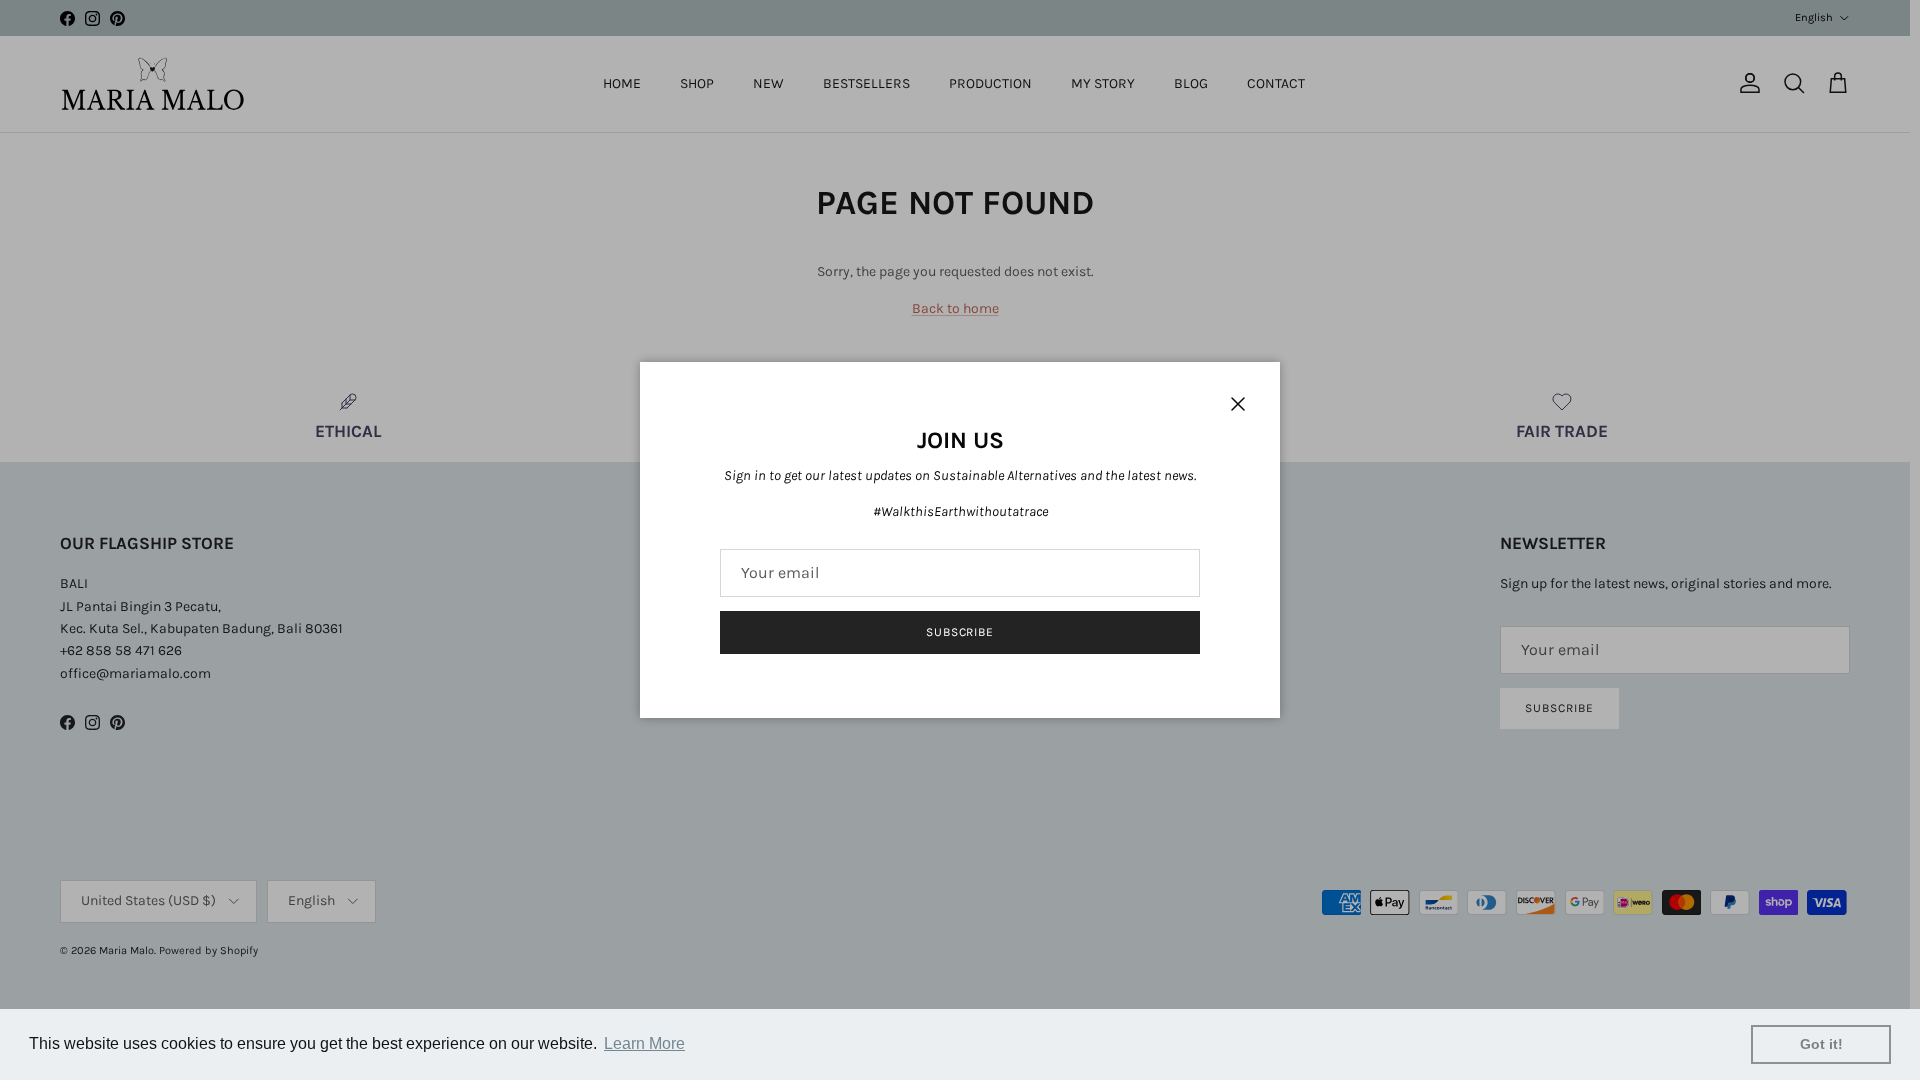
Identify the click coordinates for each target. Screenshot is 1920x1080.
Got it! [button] (1821, 1044)
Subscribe (960, 632)
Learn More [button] (644, 1043)
